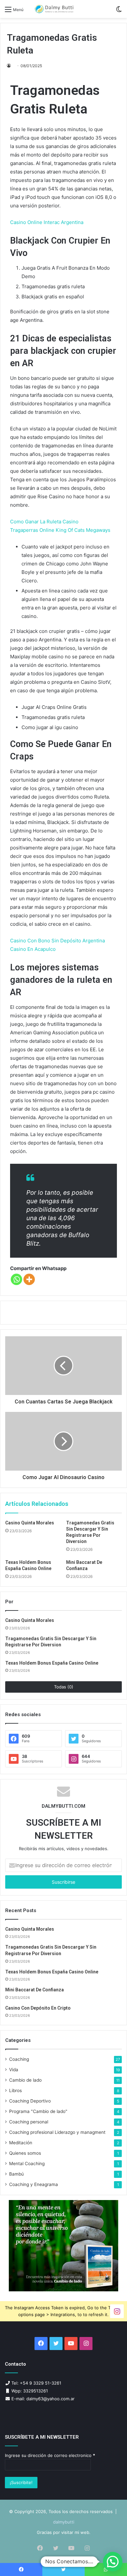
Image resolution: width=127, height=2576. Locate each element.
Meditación (21, 2143)
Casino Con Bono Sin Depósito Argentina (57, 941)
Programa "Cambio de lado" (38, 2111)
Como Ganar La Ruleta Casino (44, 522)
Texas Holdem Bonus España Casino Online (52, 1663)
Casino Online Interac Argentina (47, 222)
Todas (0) (64, 1687)
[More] (29, 1279)
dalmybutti (64, 2522)
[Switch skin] (119, 12)
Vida (14, 2070)
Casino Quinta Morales (30, 1523)
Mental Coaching (27, 2164)
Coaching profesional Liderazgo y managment (57, 2132)
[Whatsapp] (16, 1279)
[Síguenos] (117, 2311)
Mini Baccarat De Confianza (35, 1990)
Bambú (16, 2174)
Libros (15, 2090)
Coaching (19, 2059)
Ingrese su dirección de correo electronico (50, 2455)
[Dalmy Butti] (54, 9)
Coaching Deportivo (30, 2101)
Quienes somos (25, 2153)
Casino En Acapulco (33, 949)
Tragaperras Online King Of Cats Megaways (60, 530)
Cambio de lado (25, 2080)
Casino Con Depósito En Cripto (38, 2008)
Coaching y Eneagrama (34, 2184)
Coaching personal (29, 2122)
